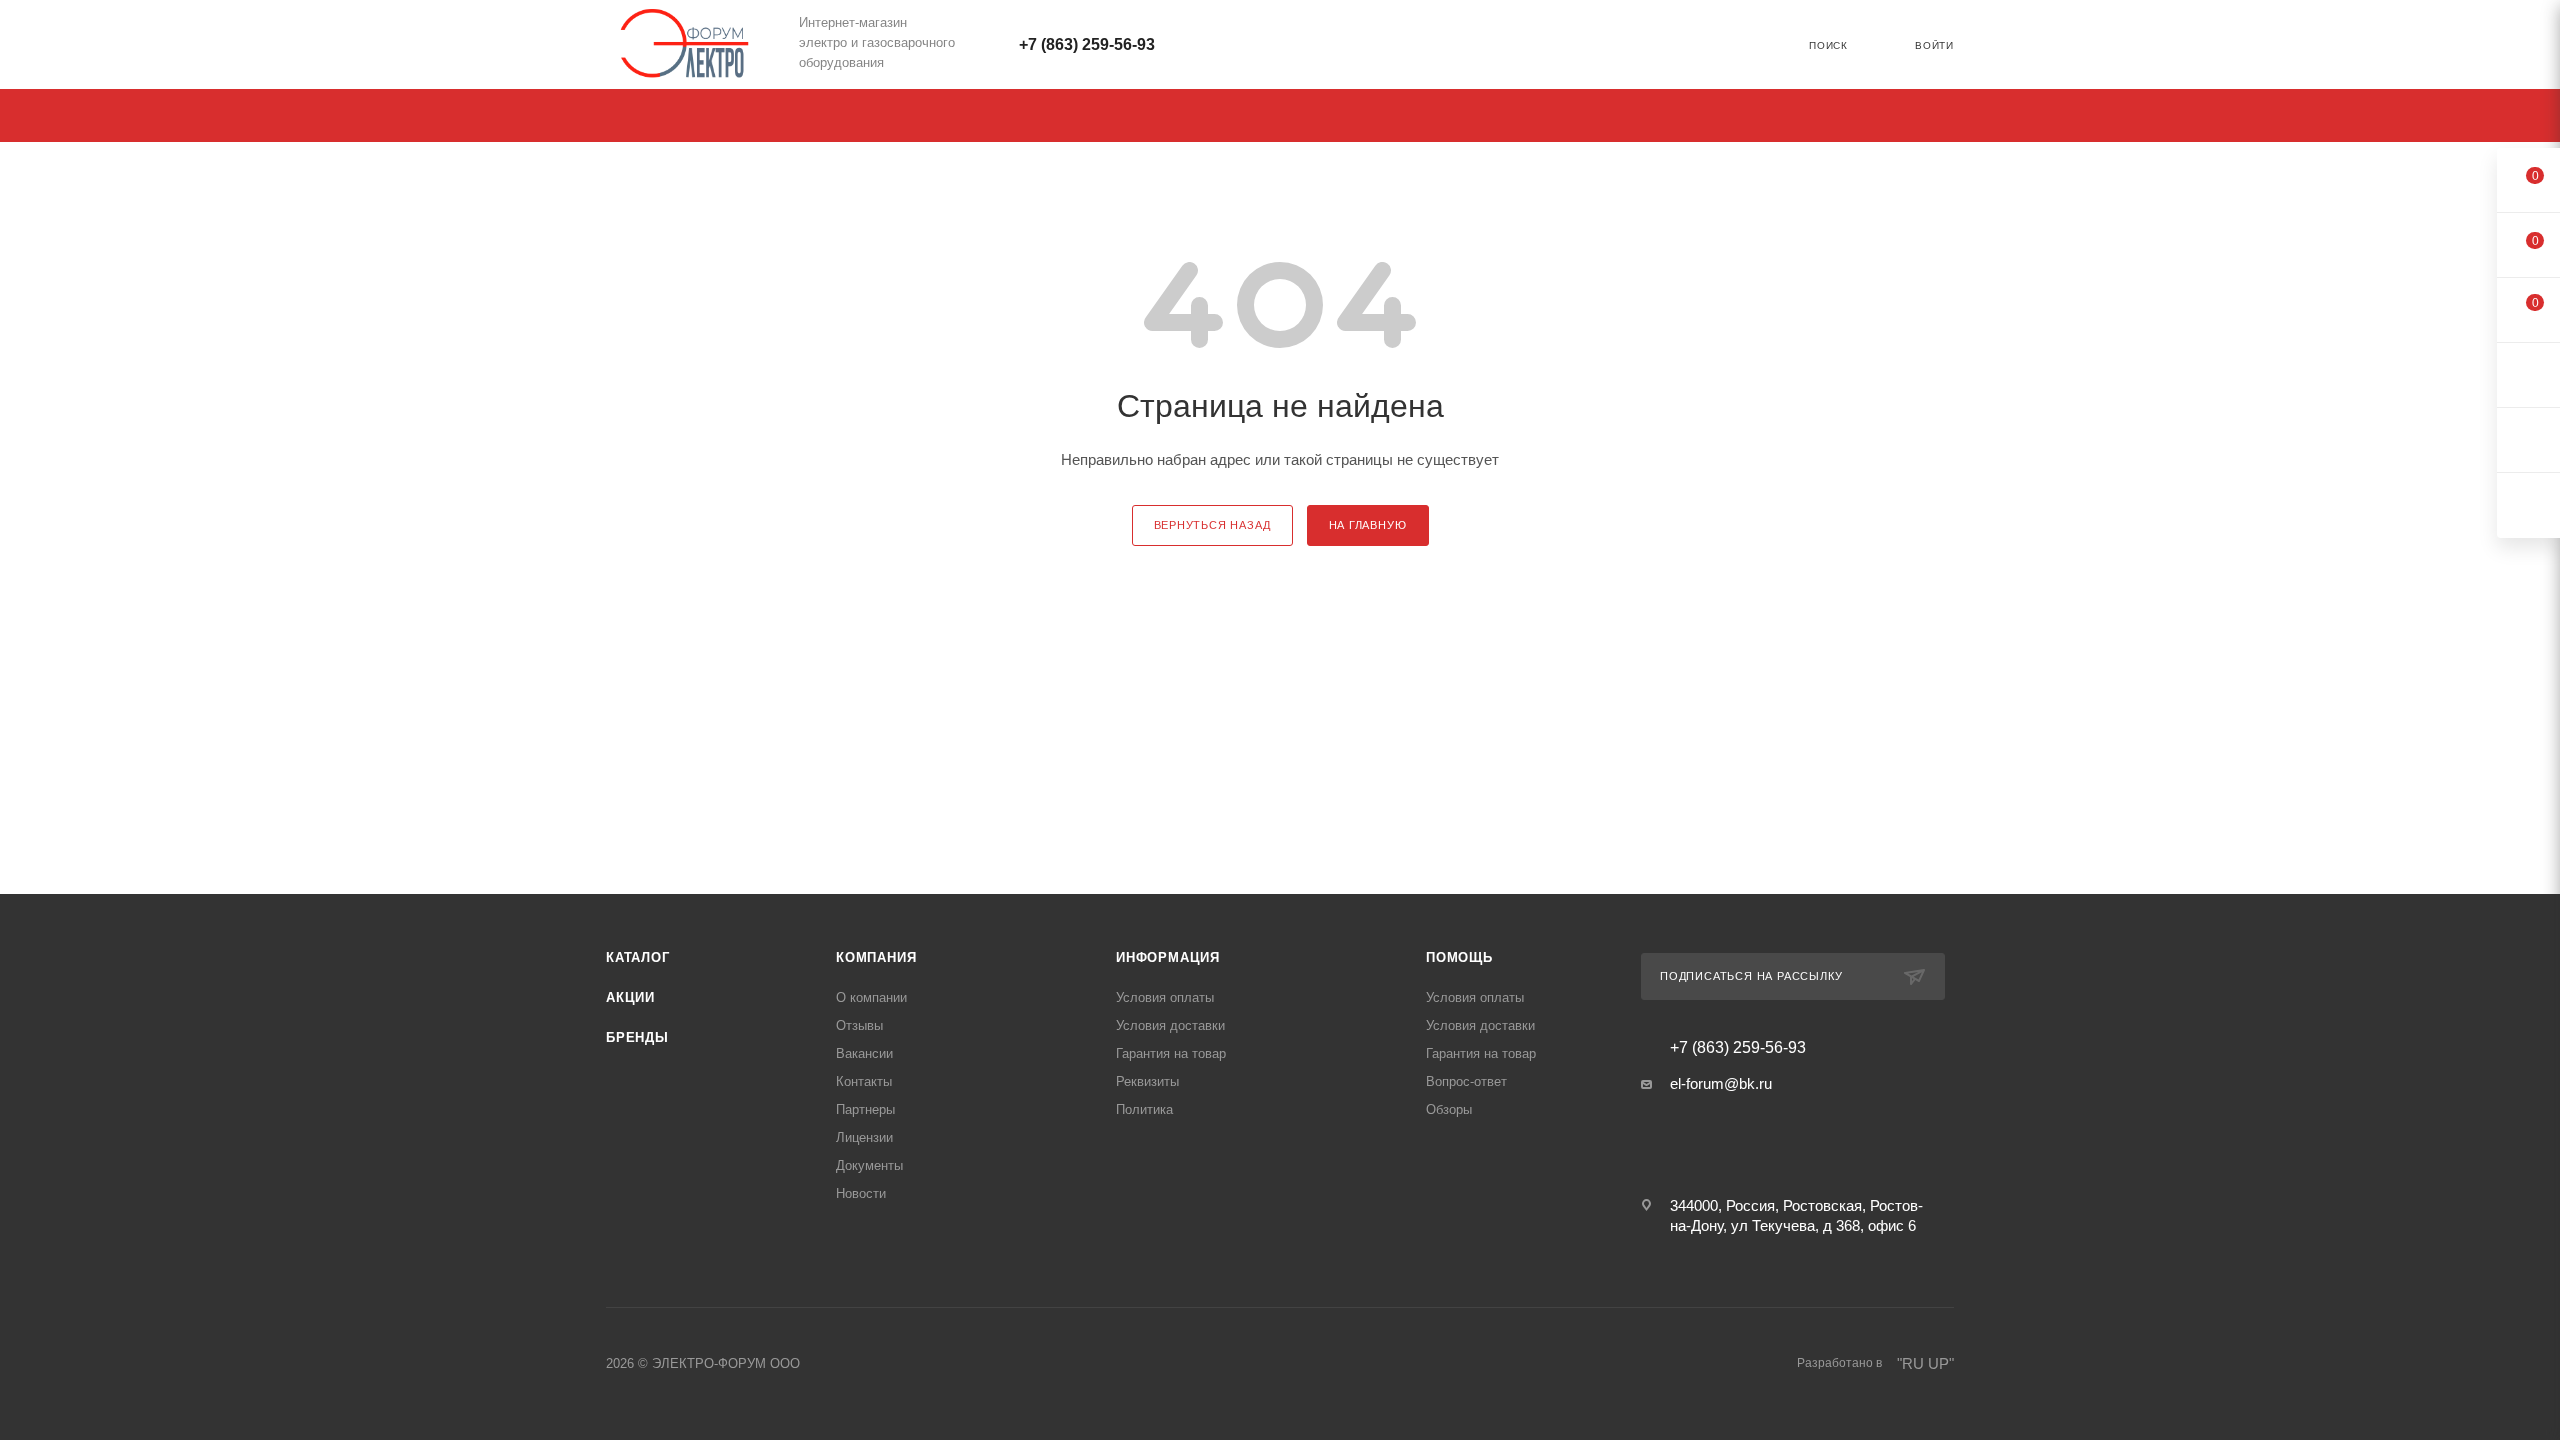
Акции (630, 997)
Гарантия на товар (1171, 1053)
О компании (871, 997)
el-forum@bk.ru (1721, 1083)
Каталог (638, 957)
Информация (1168, 957)
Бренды (637, 1037)
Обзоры (1449, 1109)
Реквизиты (1147, 1081)
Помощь (1459, 957)
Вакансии (864, 1053)
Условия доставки (1170, 1025)
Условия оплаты (1165, 997)
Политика (1144, 1109)
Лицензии (864, 1137)
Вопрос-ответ (1466, 1081)
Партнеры (865, 1109)
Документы (869, 1165)
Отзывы (859, 1025)
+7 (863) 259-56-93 (1087, 44)
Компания (876, 957)
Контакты (864, 1081)
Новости (861, 1193)
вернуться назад (1212, 525)
